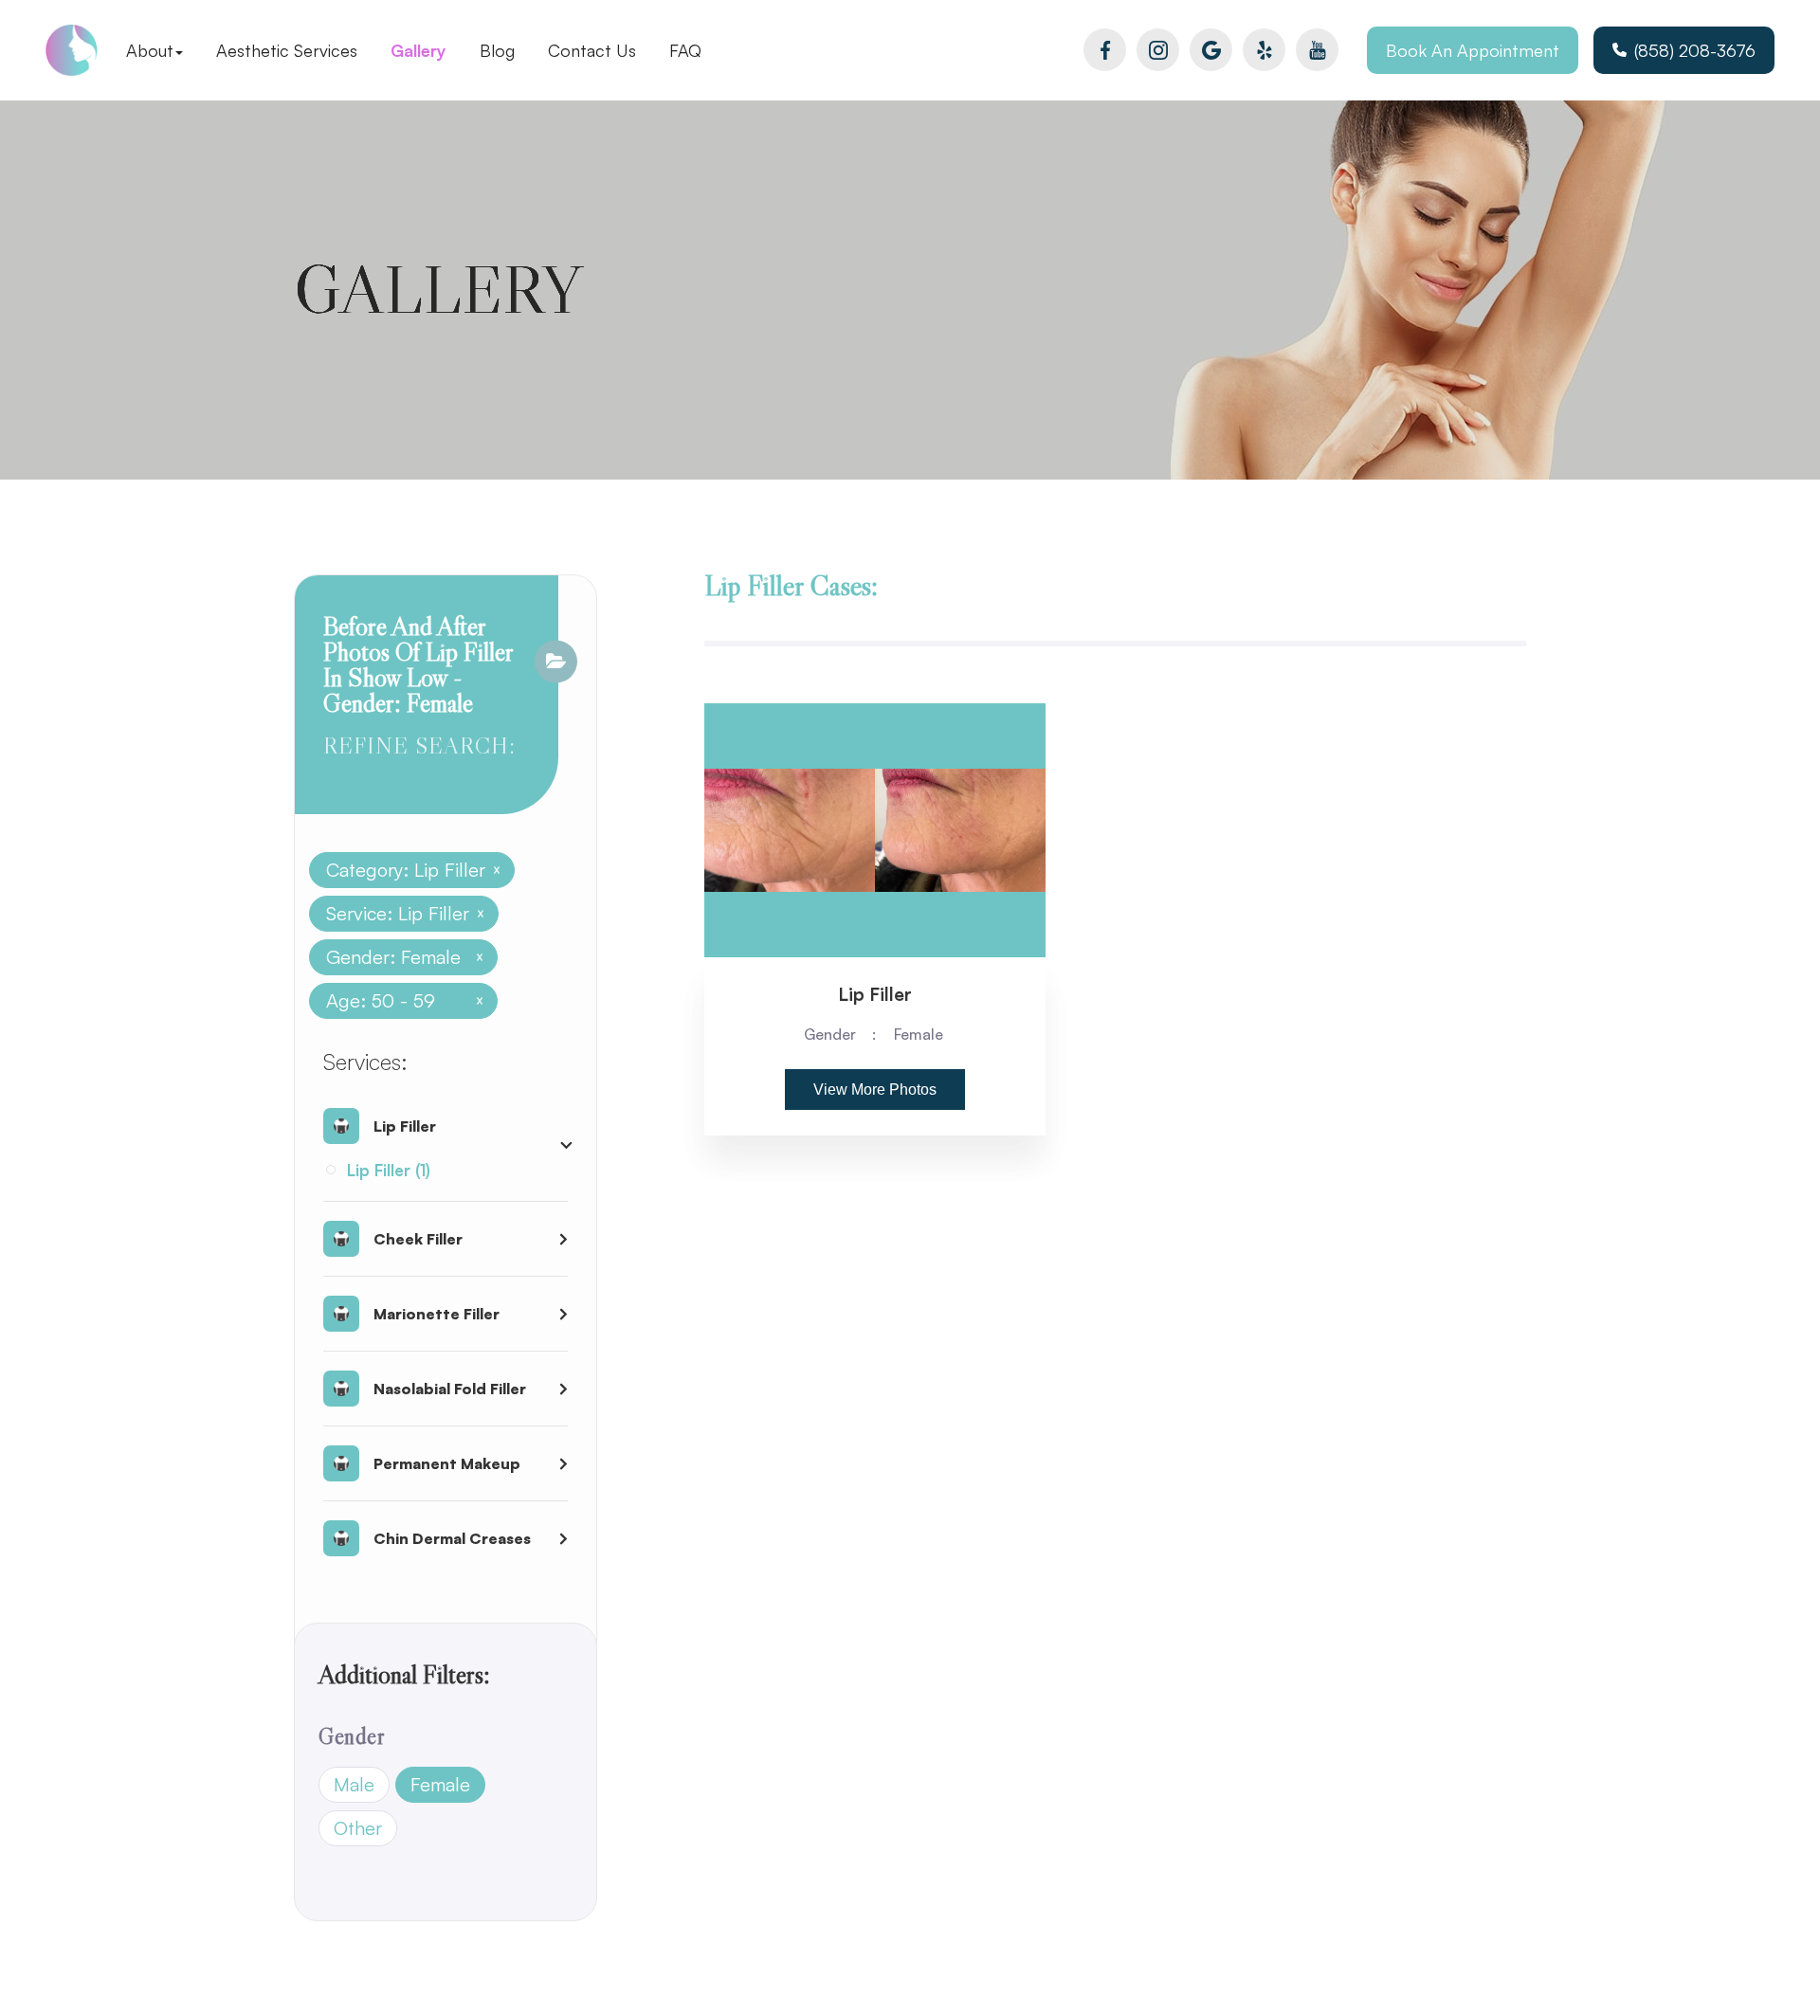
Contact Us (592, 50)
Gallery (419, 50)
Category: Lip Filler (406, 870)
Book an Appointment (1473, 50)
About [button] (150, 50)
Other (358, 1828)
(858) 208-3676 (1695, 50)
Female (440, 1784)
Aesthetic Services (287, 50)
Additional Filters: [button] (404, 1674)
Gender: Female (397, 957)
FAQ (685, 50)
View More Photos (875, 1090)
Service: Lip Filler (398, 914)
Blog (497, 50)
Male (354, 1784)
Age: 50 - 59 (397, 1001)
